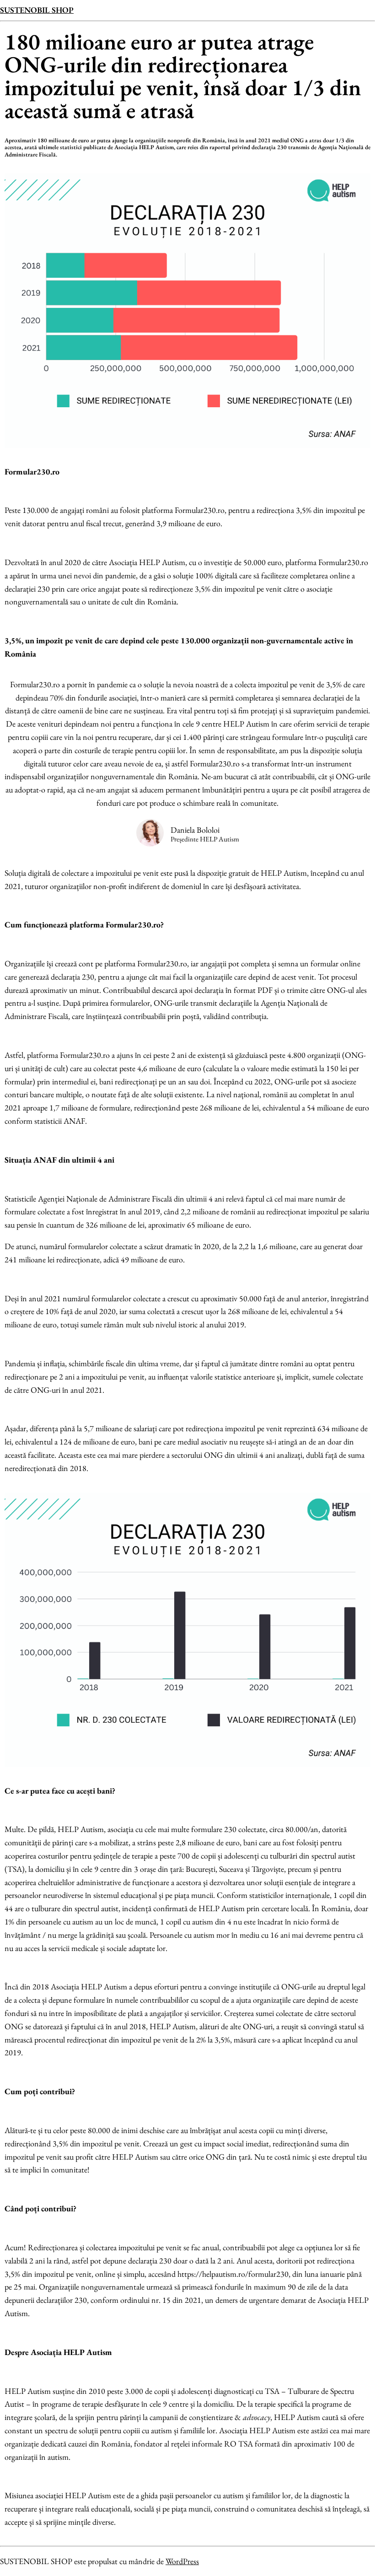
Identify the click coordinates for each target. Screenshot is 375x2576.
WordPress (182, 2561)
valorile (201, 1377)
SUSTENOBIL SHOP (37, 10)
